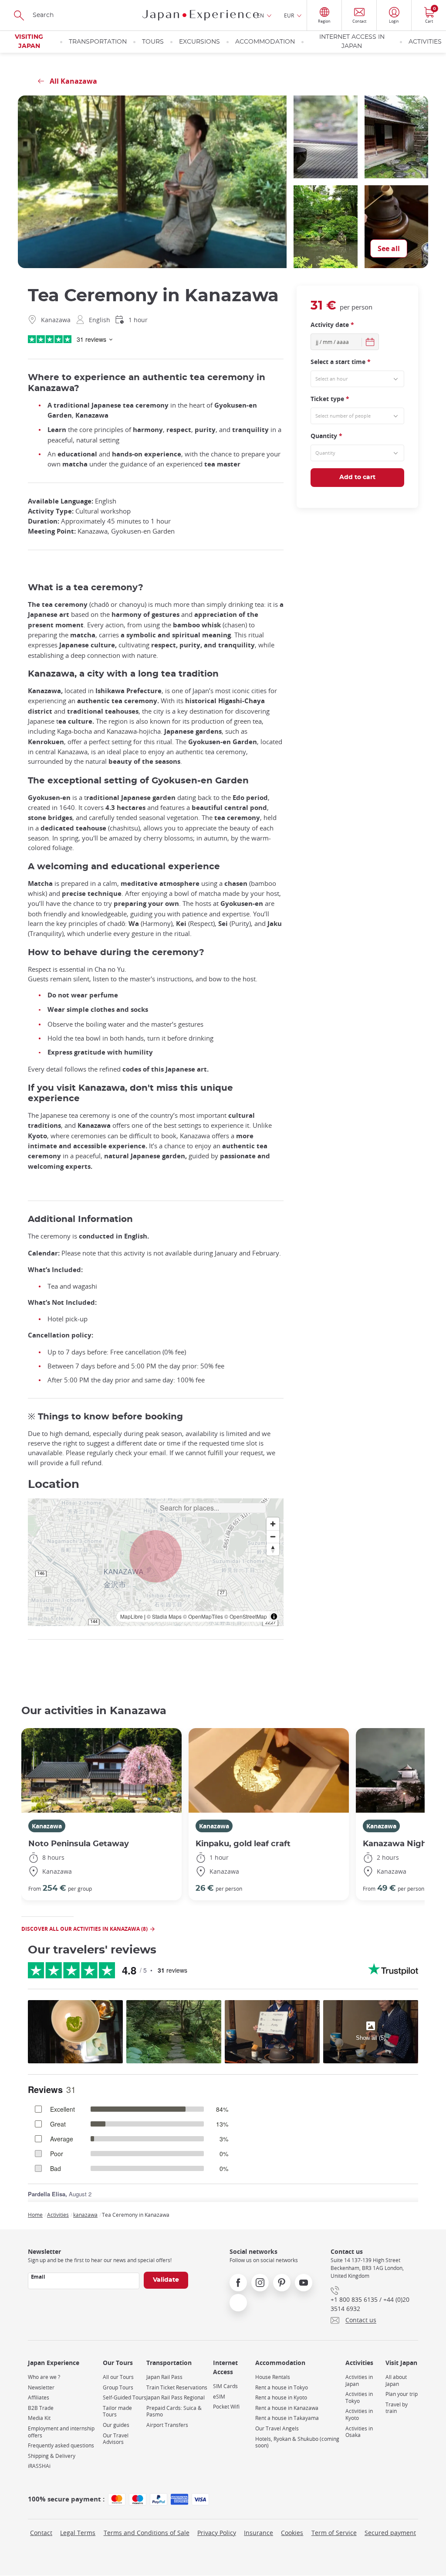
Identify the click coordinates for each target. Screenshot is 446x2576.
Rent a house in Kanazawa (287, 2408)
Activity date (332, 325)
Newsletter (41, 2387)
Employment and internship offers (61, 2432)
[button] (156, 1556)
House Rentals (273, 2377)
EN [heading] (260, 15)
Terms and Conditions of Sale (147, 2533)
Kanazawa (47, 1826)
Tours (153, 42)
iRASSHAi (39, 2466)
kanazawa (85, 2215)
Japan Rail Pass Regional (176, 2397)
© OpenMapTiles (203, 1616)
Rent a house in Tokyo (282, 2387)
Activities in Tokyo (359, 2397)
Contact (41, 2533)
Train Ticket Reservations (177, 2387)
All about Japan (396, 2380)
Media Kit (39, 2418)
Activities (425, 42)
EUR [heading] (289, 15)
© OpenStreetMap (246, 1616)
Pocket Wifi (226, 2407)
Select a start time (341, 362)
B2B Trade (41, 2408)
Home (35, 2215)
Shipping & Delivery (52, 2456)
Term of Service (334, 2533)
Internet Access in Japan (352, 42)
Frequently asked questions (61, 2445)
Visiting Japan (29, 42)
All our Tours (118, 2377)
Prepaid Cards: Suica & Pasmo (174, 2411)
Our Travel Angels (277, 2428)
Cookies (292, 2533)
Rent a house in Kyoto (281, 2397)
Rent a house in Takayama (287, 2418)
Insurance (258, 2533)
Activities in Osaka (359, 2432)
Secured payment (390, 2533)
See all (389, 248)
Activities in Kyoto (359, 2414)
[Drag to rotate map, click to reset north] (273, 1549)
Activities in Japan (359, 2380)
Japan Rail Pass (164, 2377)
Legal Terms (78, 2533)
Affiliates (39, 2397)
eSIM (219, 2397)
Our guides (116, 2425)
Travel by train (397, 2408)
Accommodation (265, 42)
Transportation (98, 42)
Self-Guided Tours (125, 2397)
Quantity (326, 436)
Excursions (199, 42)
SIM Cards (225, 2386)
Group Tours (118, 2387)
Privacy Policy (217, 2533)
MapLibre (132, 1616)
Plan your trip (402, 2394)
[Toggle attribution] (274, 1616)
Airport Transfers (167, 2425)
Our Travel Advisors (116, 2439)
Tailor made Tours (117, 2411)
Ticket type (330, 399)
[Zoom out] (273, 1536)
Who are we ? (44, 2377)
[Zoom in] (273, 1524)
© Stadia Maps (164, 1616)
